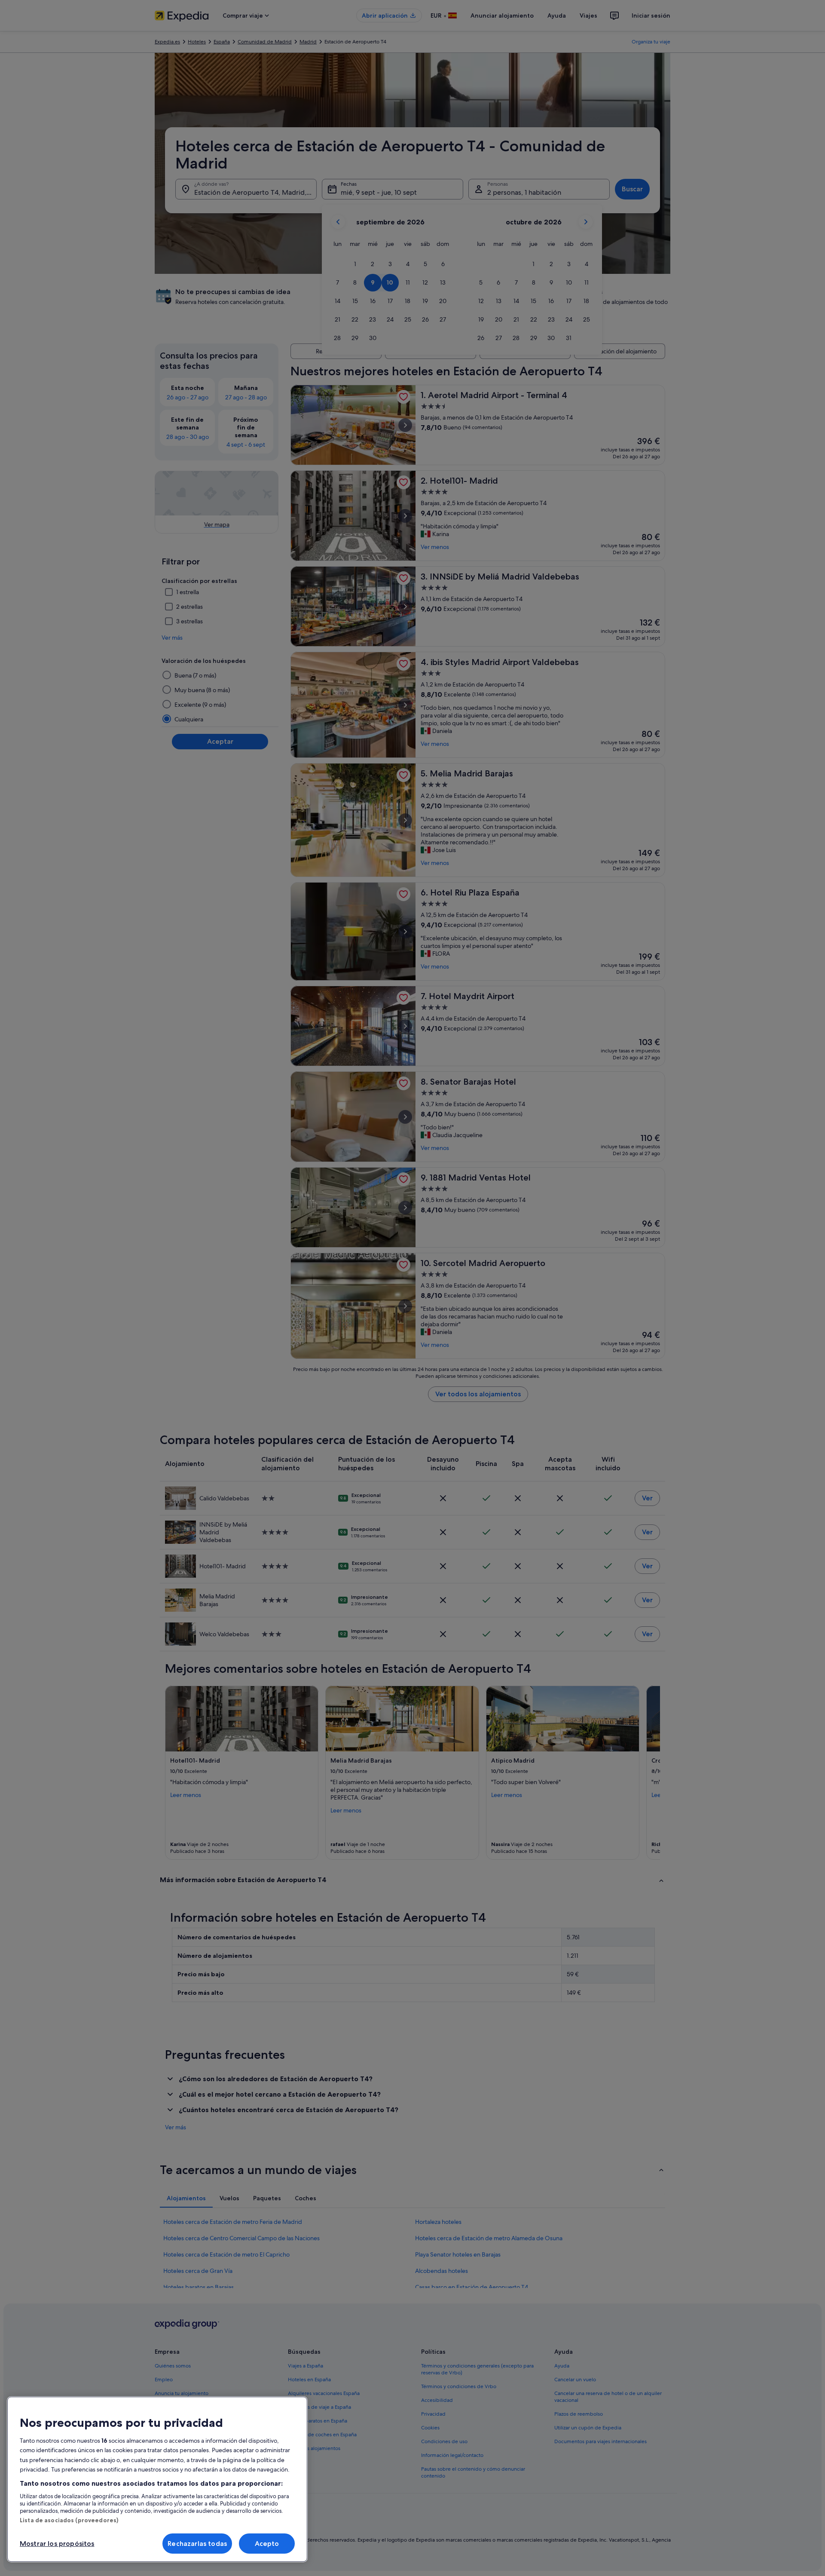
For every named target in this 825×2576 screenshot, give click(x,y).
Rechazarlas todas (197, 2544)
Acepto (267, 2544)
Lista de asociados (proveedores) (69, 2520)
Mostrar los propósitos (57, 2544)
